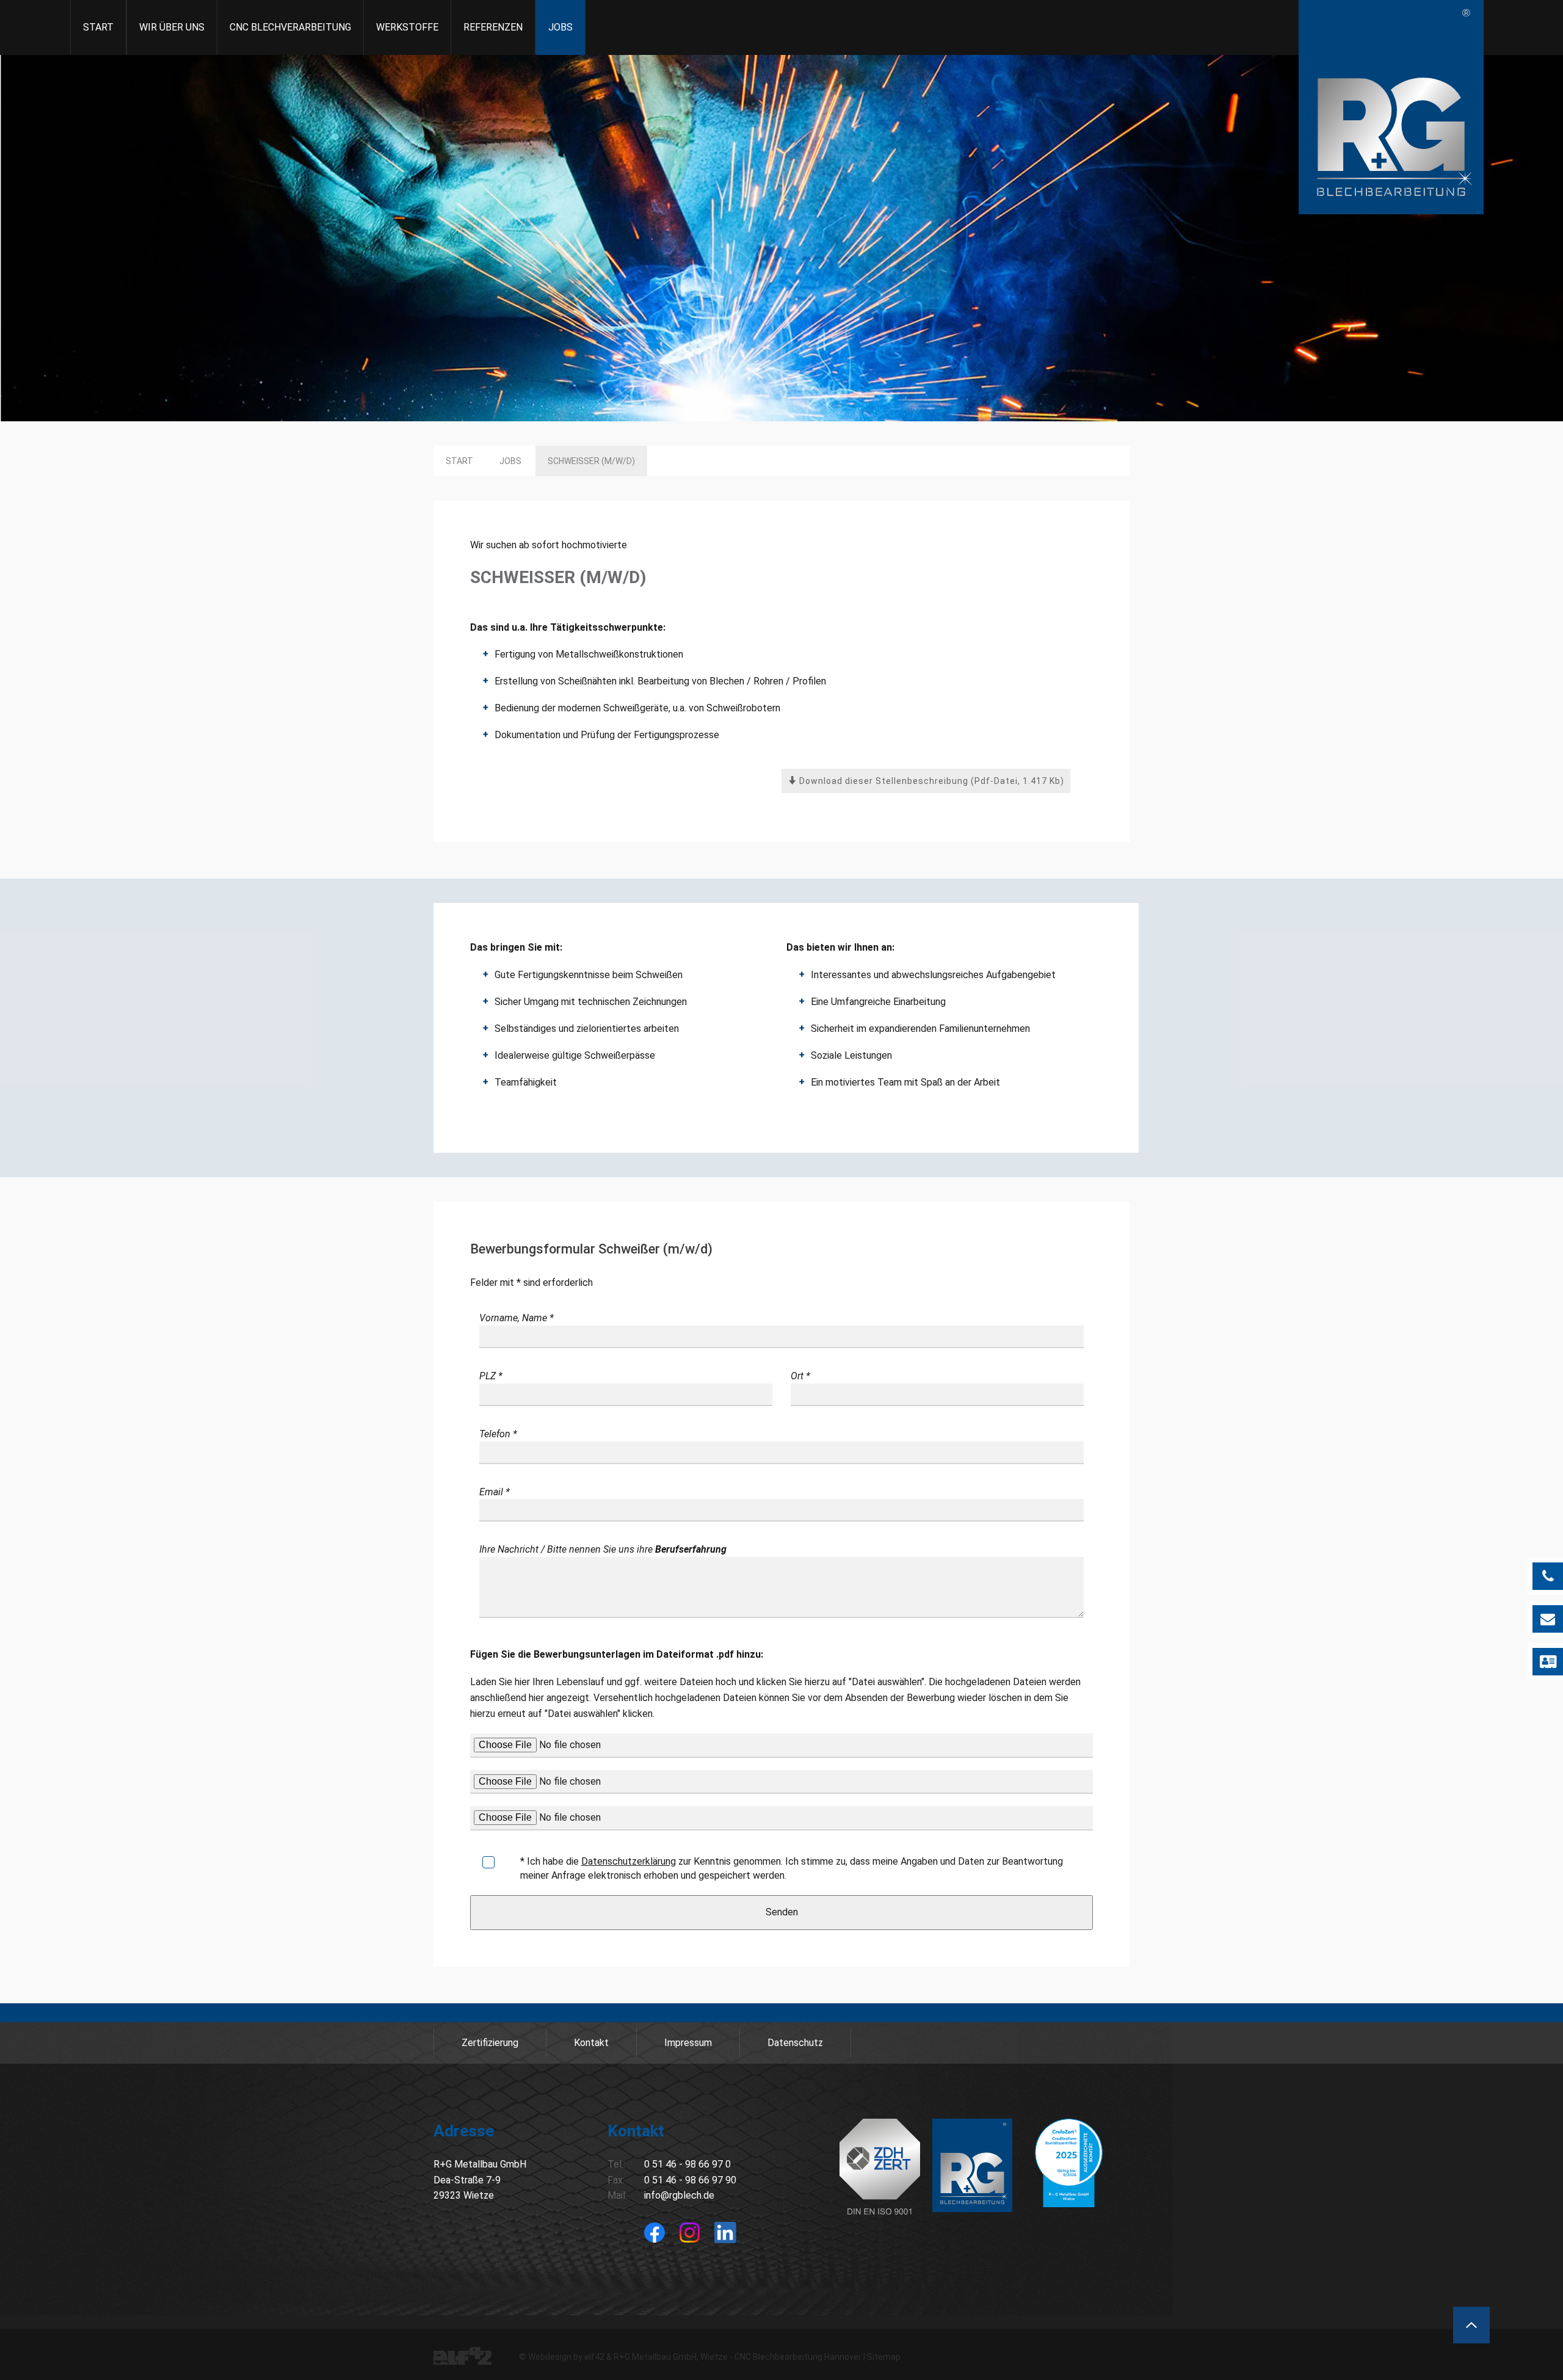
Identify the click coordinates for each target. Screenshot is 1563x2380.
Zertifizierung (490, 2043)
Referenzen (493, 27)
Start (98, 27)
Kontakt (591, 2043)
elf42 (594, 2357)
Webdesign (550, 2357)
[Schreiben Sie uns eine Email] (1548, 1619)
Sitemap (884, 2357)
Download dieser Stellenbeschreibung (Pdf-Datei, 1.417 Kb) (930, 781)
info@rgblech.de (679, 2195)
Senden (782, 1912)
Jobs (560, 27)
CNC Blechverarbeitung (290, 27)
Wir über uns (172, 27)
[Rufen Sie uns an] (1548, 1576)
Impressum (688, 2043)
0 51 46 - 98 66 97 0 (687, 2164)
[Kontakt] (1548, 1662)
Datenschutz (795, 2043)
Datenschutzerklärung (629, 1861)
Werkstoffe (407, 27)
